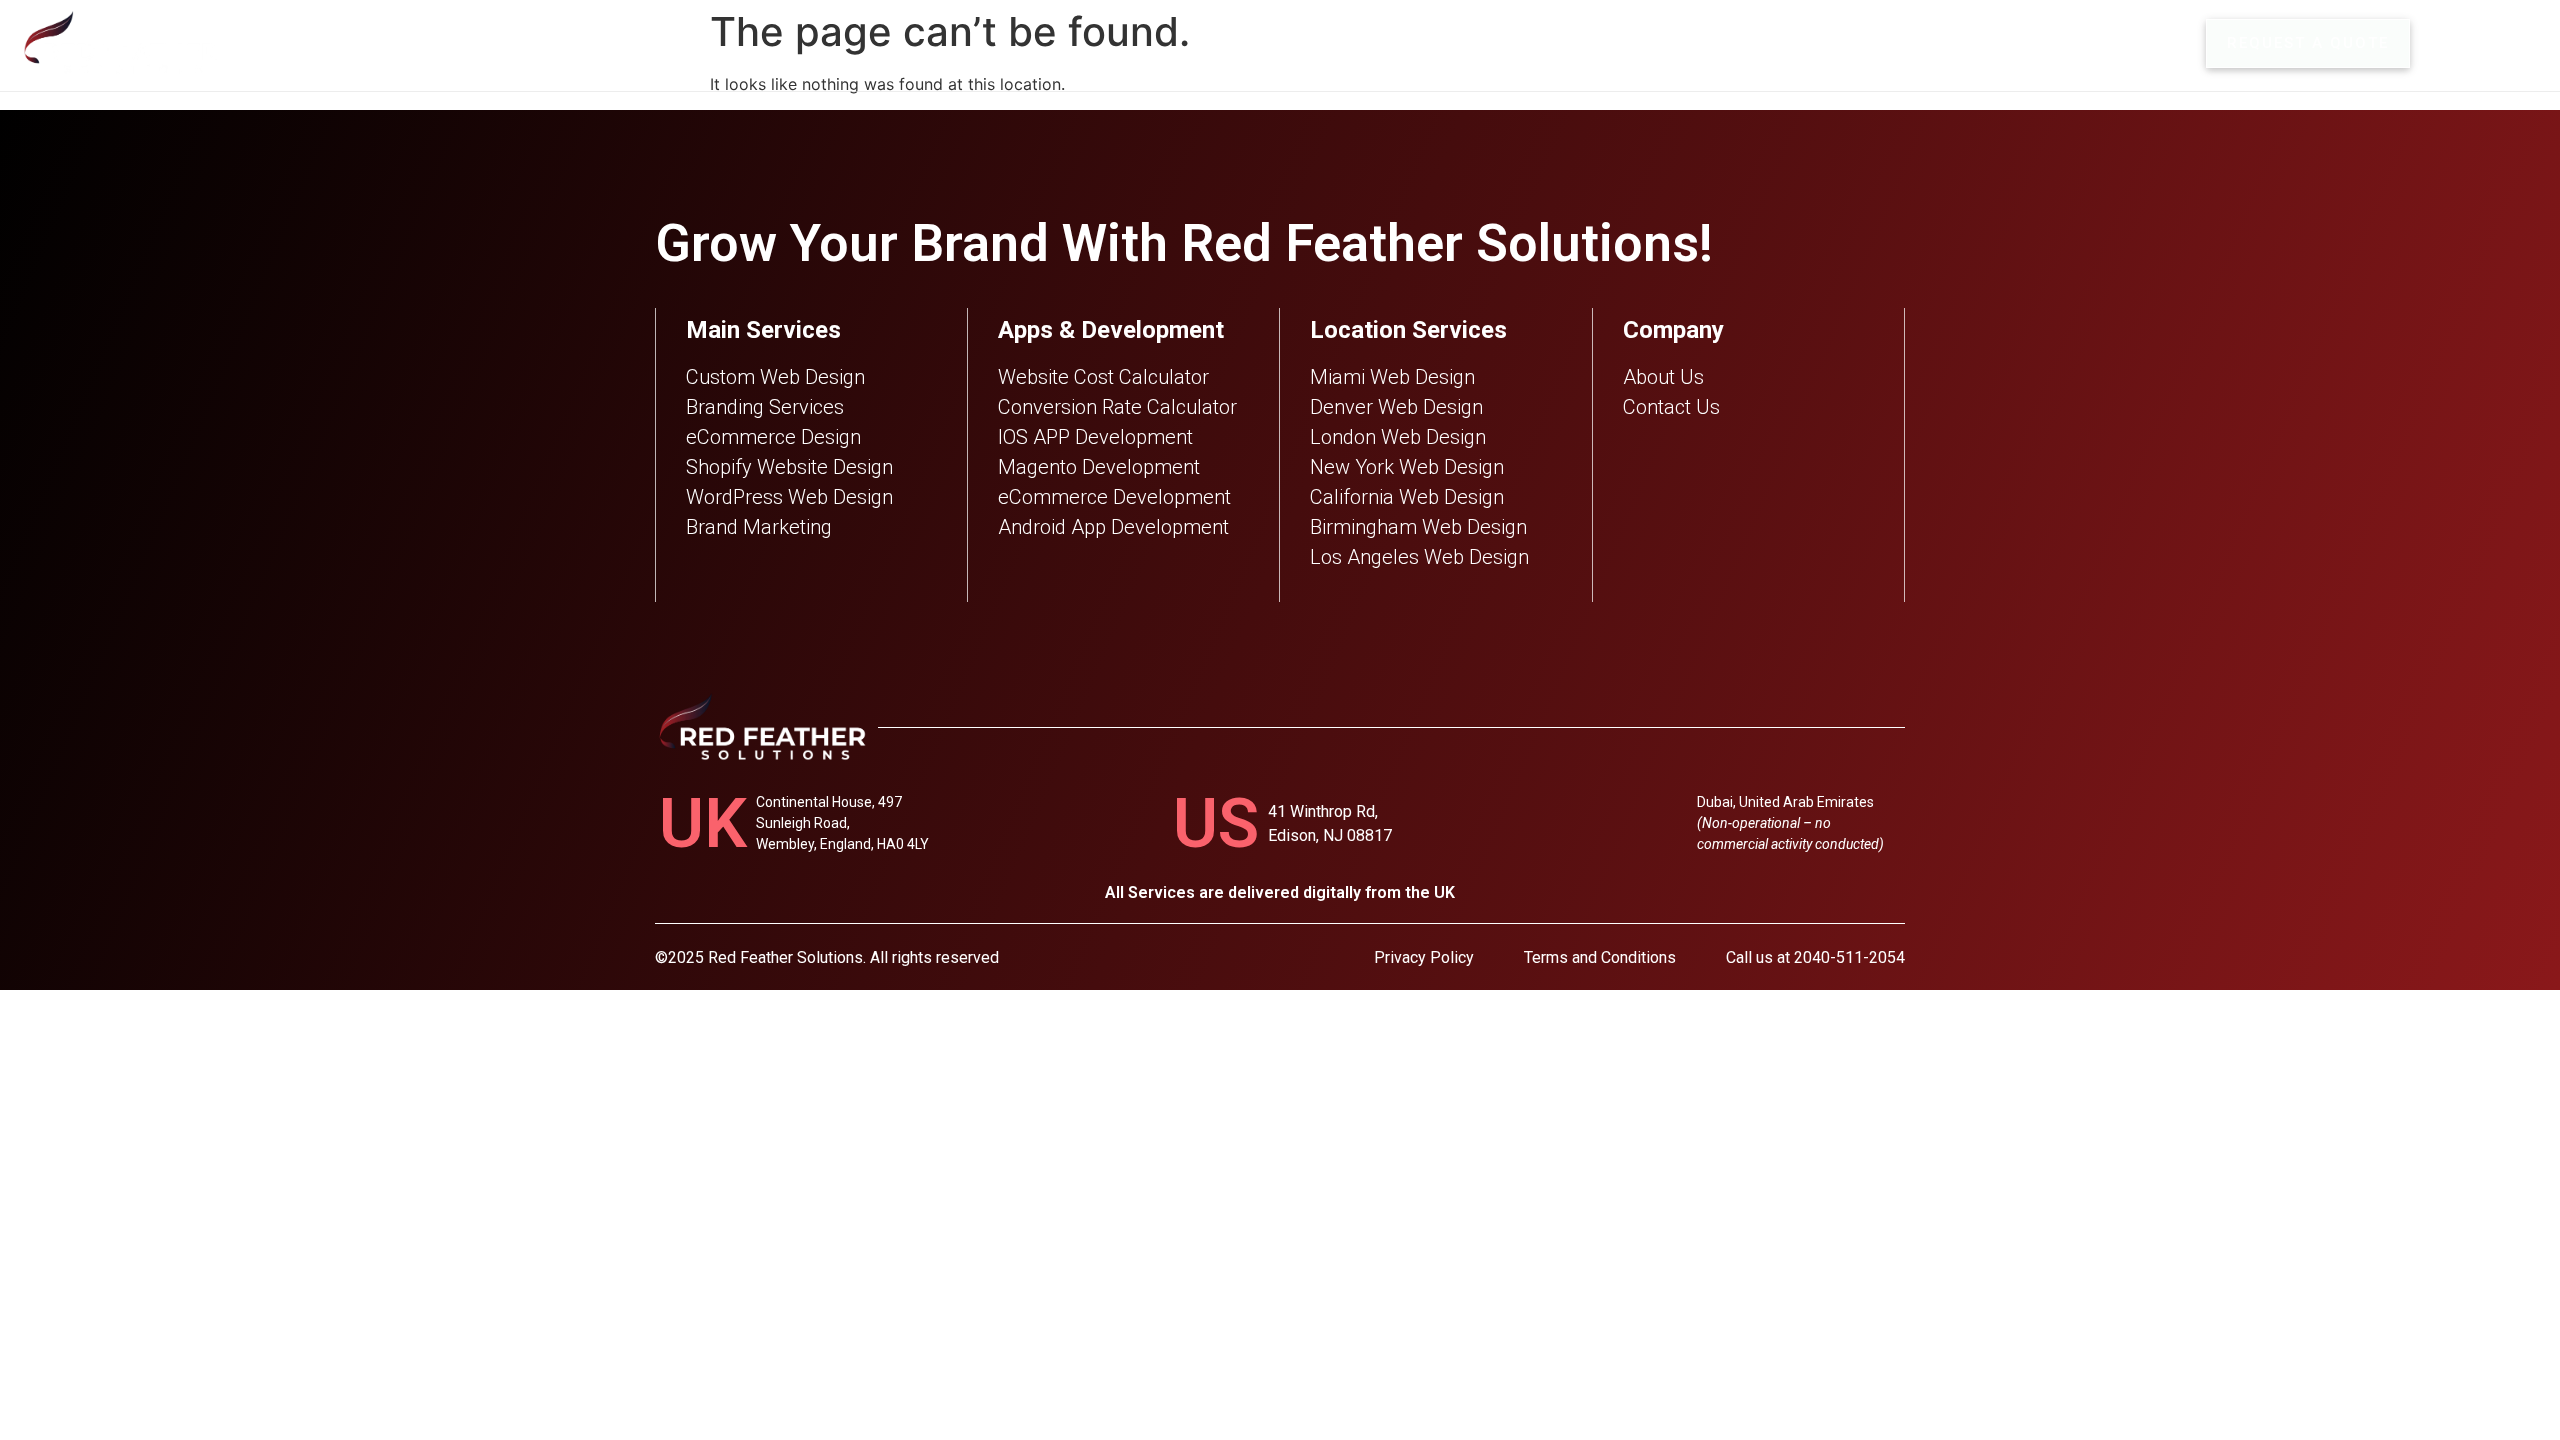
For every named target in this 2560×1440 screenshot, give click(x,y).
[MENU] (2448, 43)
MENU (2510, 43)
